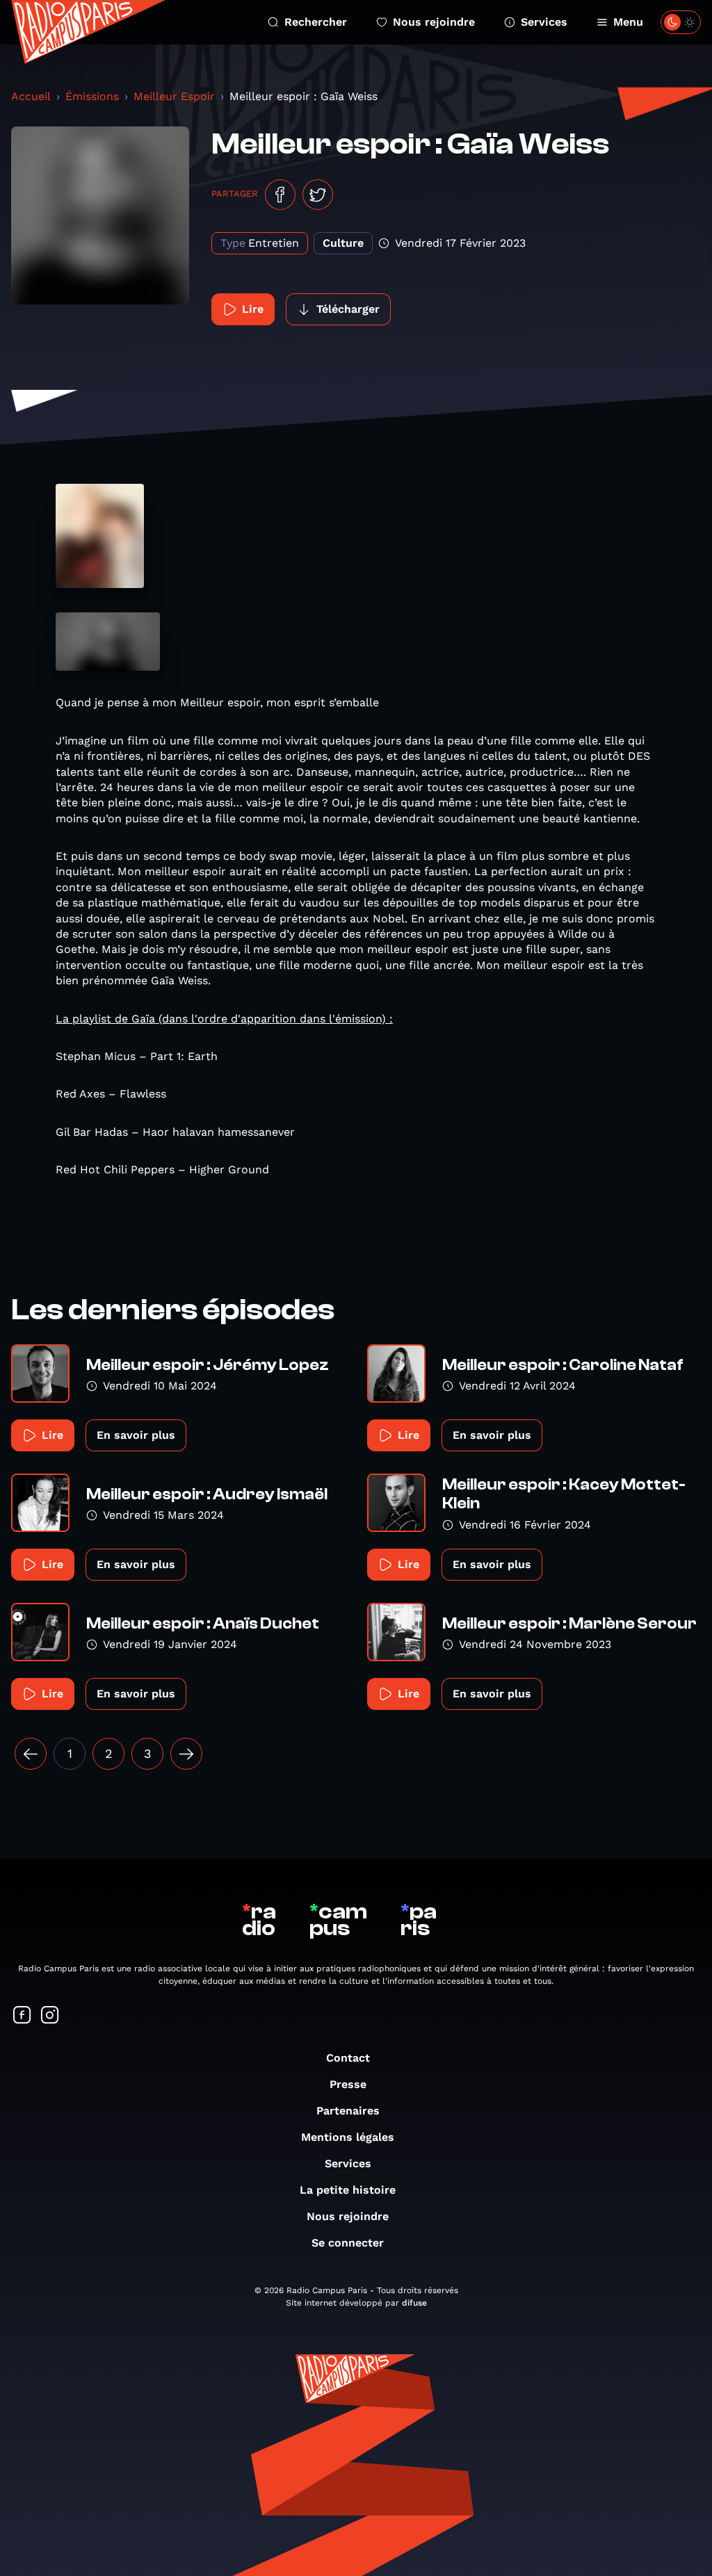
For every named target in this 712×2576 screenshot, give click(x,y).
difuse (414, 2303)
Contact (348, 2058)
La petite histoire (348, 2190)
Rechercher (316, 22)
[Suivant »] (186, 1754)
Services (544, 22)
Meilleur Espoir (174, 96)
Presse (348, 2084)
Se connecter (348, 2243)
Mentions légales (348, 2137)
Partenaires (348, 2111)
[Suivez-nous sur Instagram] (50, 2016)
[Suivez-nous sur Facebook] (22, 2016)
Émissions (92, 96)
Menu (628, 22)
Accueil (31, 96)
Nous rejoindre (434, 22)
